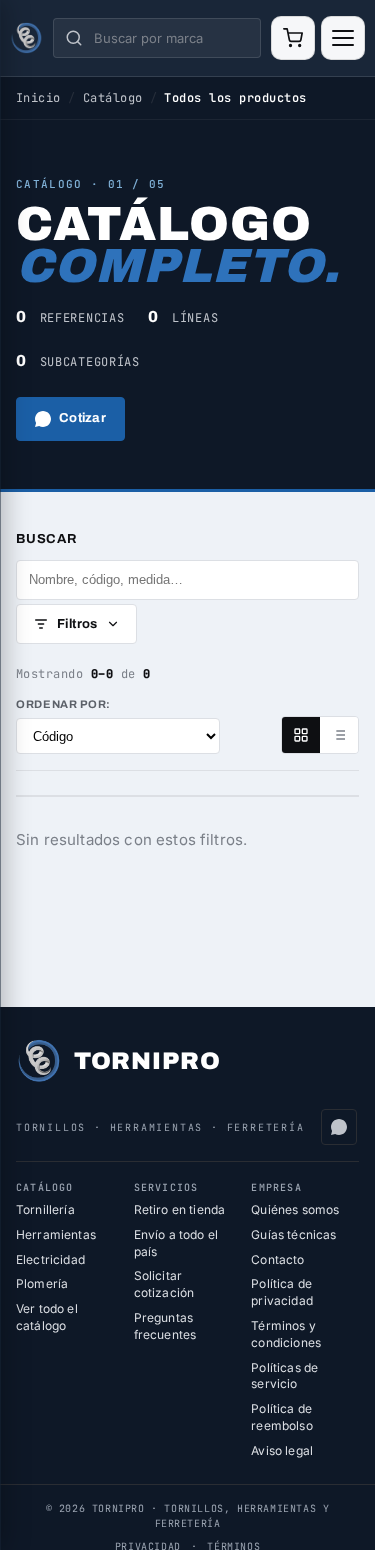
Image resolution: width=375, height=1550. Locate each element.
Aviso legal (282, 1450)
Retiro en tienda (180, 1209)
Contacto (277, 1259)
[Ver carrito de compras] (293, 38)
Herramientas (56, 1234)
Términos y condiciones (286, 1334)
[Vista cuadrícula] (301, 735)
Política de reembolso (281, 1417)
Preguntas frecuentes (165, 1326)
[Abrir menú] (343, 38)
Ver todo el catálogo (47, 1317)
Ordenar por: (63, 704)
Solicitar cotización (164, 1284)
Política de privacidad (282, 1292)
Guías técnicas (293, 1234)
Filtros (77, 624)
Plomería (42, 1283)
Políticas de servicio (284, 1376)
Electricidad (50, 1259)
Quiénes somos (295, 1209)
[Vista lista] (339, 735)
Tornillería (45, 1209)
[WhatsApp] (339, 1127)
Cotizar (82, 418)
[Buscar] (74, 38)
